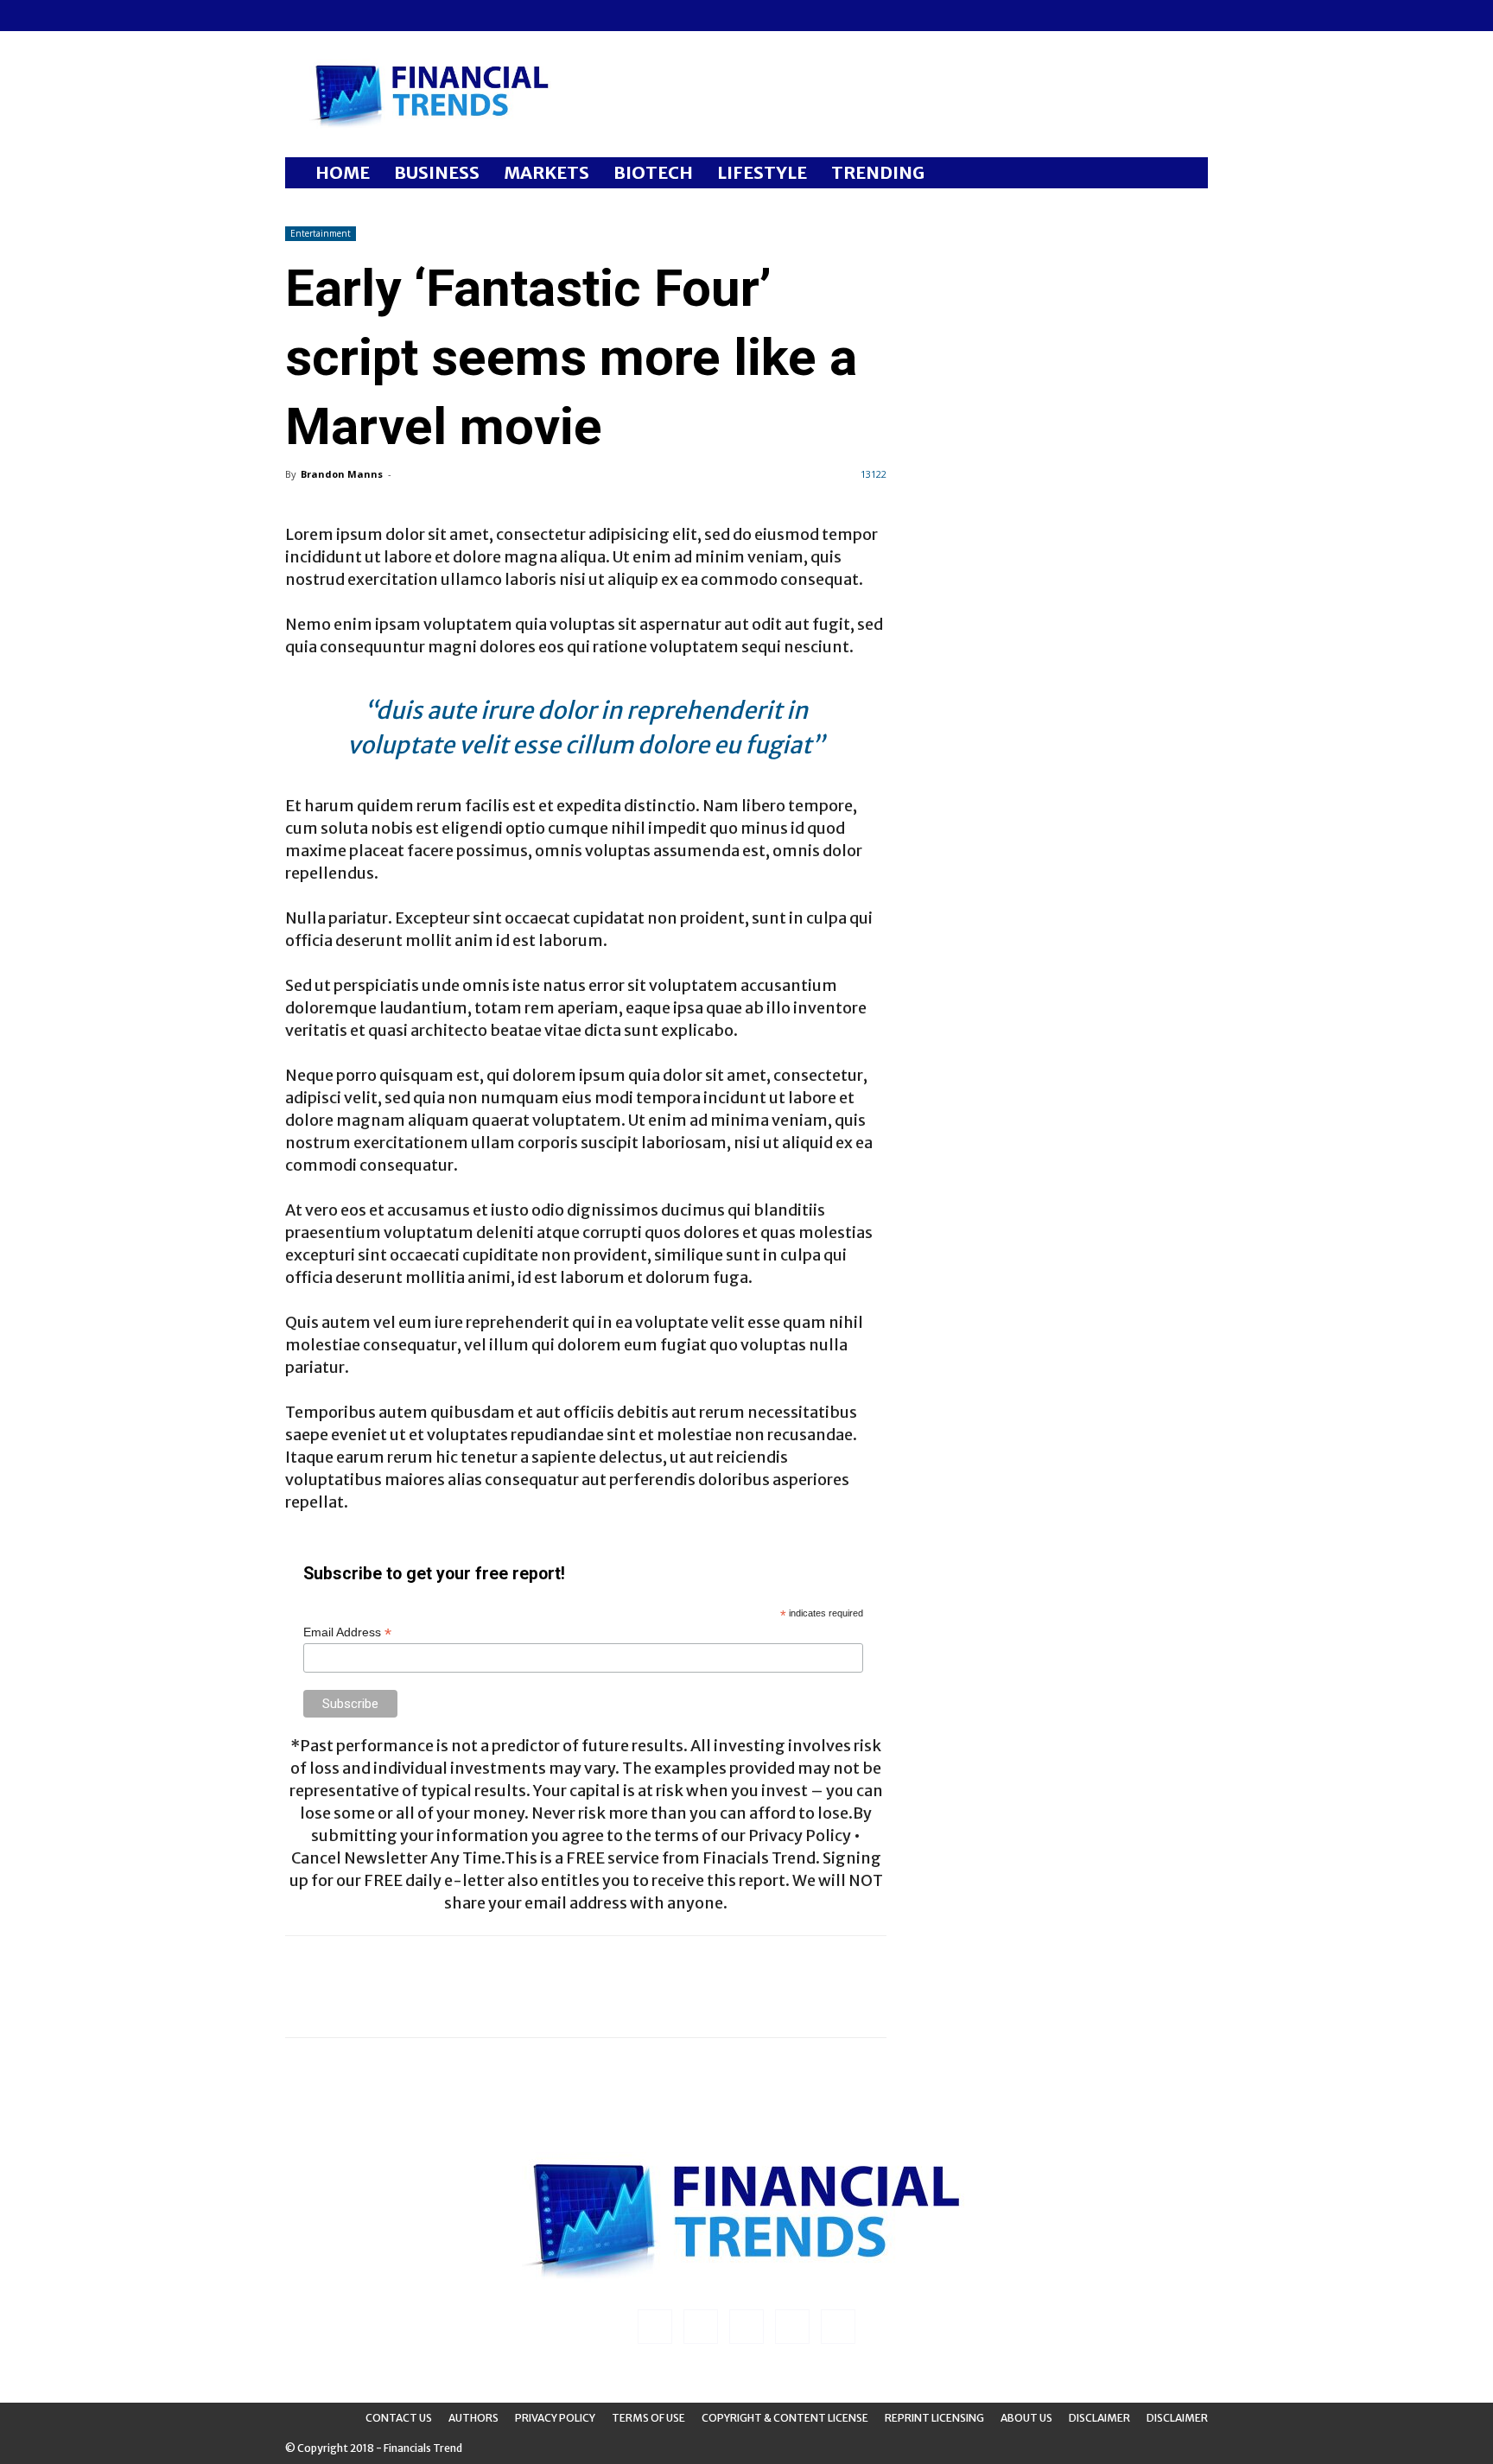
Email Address (347, 1632)
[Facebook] (298, 16)
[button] (1187, 174)
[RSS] (355, 16)
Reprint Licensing (934, 2418)
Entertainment (321, 233)
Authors (473, 2418)
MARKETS (546, 172)
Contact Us (399, 2418)
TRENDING (878, 172)
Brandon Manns (342, 474)
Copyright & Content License (785, 2418)
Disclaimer (1099, 2418)
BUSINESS (437, 172)
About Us (1026, 2418)
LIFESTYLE (762, 172)
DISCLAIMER (1177, 2418)
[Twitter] (384, 16)
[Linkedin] (327, 16)
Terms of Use (648, 2418)
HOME (343, 172)
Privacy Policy (555, 2418)
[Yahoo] (412, 16)
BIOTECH (653, 172)
